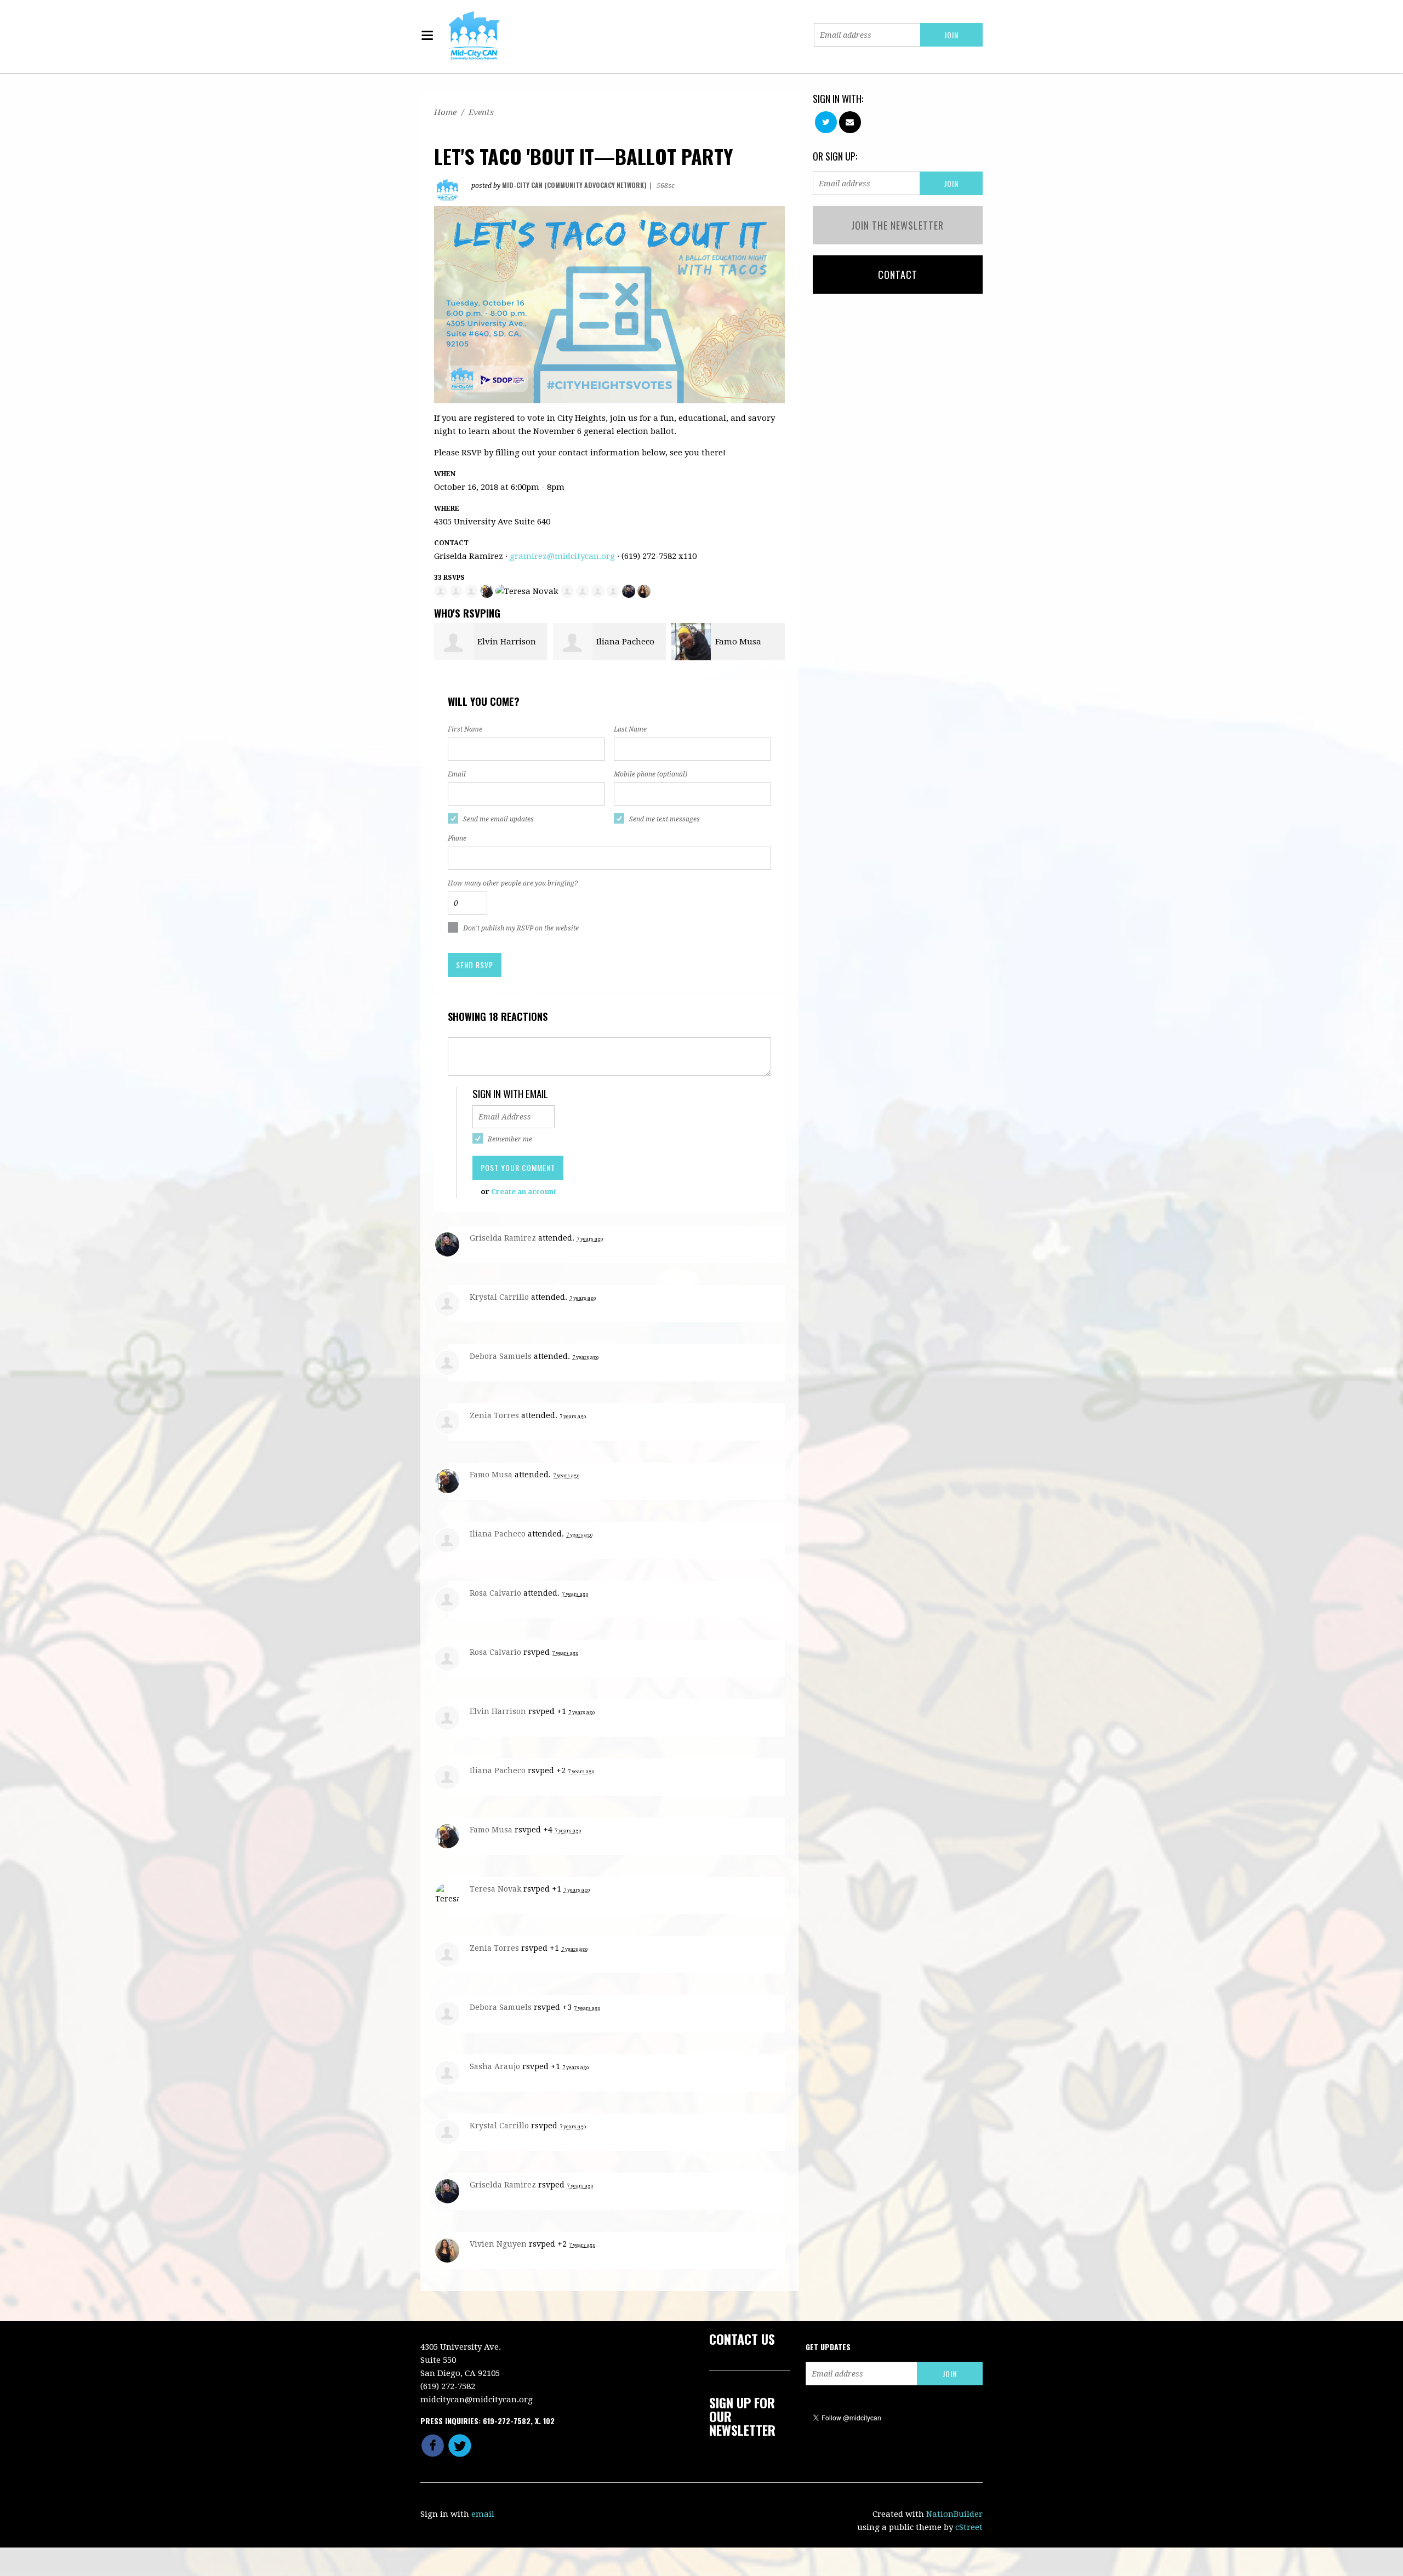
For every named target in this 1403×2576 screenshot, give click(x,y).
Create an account (524, 1192)
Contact (898, 275)
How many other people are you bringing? (513, 883)
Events (481, 112)
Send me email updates (498, 819)
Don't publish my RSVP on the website (521, 928)
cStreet (969, 2527)
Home (445, 112)
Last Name (630, 729)
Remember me (510, 1139)
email (483, 2514)
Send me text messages (665, 819)
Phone (457, 838)
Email (457, 774)
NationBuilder (954, 2514)
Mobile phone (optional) (651, 774)
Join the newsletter (897, 225)
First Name (465, 729)
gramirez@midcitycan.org (562, 556)
